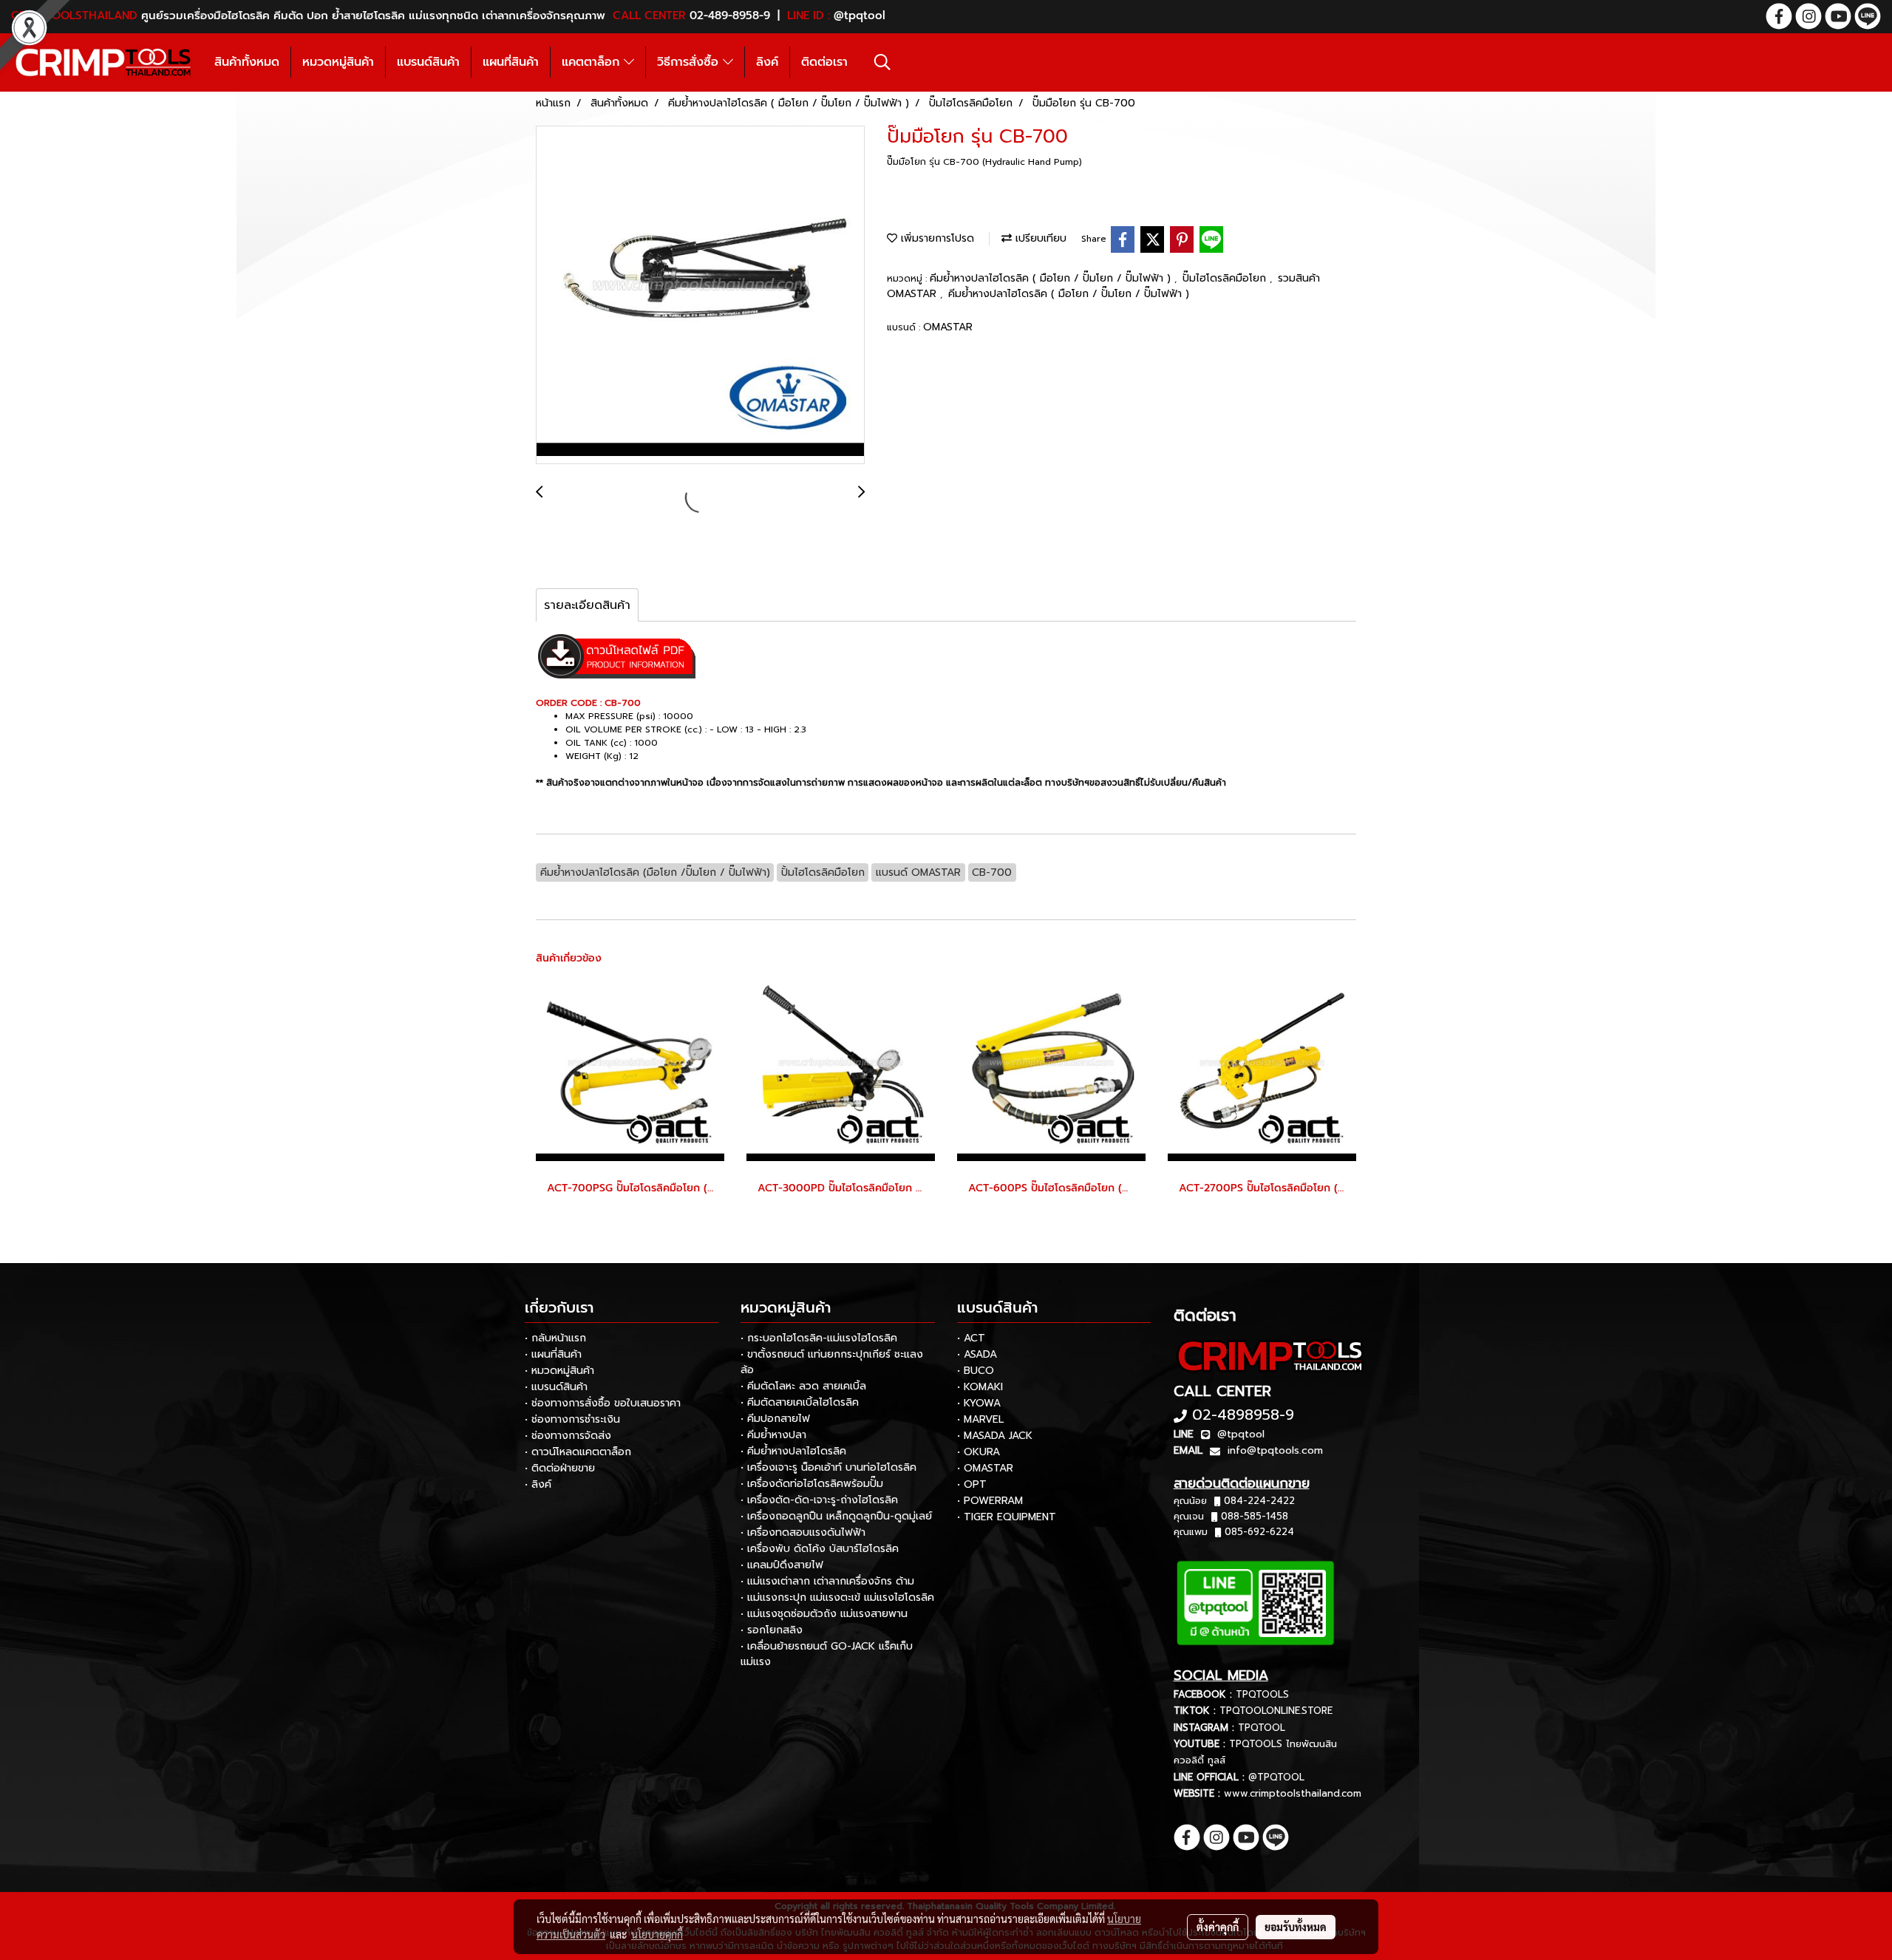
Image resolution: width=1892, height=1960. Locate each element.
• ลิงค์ (538, 1484)
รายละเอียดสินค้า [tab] (587, 605)
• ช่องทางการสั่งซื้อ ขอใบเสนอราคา (603, 1403)
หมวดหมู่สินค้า (338, 62)
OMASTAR (948, 327)
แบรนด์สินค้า (428, 62)
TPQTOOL (1262, 1728)
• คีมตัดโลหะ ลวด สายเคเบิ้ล (803, 1386)
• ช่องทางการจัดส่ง (568, 1436)
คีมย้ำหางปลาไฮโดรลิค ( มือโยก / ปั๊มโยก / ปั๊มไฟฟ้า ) (1052, 278)
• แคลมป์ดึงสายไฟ (782, 1565)
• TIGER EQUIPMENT (1007, 1517)
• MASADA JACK (995, 1436)
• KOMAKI (980, 1387)
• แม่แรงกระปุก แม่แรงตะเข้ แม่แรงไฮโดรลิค (837, 1597)
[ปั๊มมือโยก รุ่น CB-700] (700, 296)
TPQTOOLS (1262, 1694)
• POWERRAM (990, 1501)
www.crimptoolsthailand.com (1293, 1793)
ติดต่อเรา (824, 62)
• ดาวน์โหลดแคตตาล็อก (578, 1452)
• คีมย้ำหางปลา (773, 1435)
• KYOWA (979, 1403)
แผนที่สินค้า (511, 62)
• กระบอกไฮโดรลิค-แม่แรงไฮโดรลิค (819, 1338)
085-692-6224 (1259, 1532)
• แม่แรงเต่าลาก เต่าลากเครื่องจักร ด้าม (827, 1581)
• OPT (972, 1484)
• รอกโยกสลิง (772, 1630)
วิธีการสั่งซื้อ (690, 62)
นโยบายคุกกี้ (657, 1934)
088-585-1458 (1255, 1516)
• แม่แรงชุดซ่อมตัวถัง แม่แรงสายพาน (824, 1614)
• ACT (971, 1338)
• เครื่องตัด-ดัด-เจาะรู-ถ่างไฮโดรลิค (819, 1500)
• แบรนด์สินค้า (556, 1387)
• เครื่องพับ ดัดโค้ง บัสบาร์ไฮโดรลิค (820, 1549)
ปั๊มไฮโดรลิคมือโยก (1226, 278)
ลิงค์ (767, 62)
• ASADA (977, 1354)
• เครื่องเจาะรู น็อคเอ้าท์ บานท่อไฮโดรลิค (828, 1467)
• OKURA (979, 1452)
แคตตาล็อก (593, 62)
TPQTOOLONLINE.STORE (1276, 1711)
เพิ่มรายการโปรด (936, 238)
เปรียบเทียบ (1039, 238)
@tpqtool (1241, 1434)
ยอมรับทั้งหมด (1296, 1927)
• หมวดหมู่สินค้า (559, 1371)
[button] (882, 62)
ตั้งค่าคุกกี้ (1218, 1927)
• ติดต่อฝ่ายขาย (560, 1468)
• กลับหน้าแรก (555, 1338)
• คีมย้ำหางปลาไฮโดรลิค (793, 1451)
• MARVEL (980, 1419)
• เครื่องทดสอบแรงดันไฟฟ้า (803, 1532)
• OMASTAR (985, 1468)
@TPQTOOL (1276, 1777)
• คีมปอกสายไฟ (775, 1419)
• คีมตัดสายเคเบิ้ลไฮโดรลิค (800, 1402)
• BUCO (976, 1371)
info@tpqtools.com (1275, 1450)
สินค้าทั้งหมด (247, 62)
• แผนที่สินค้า (553, 1354)
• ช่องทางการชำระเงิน (572, 1419)
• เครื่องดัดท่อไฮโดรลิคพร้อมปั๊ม (812, 1484)
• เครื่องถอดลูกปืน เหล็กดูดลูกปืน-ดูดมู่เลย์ (836, 1516)
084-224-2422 (1259, 1501)
